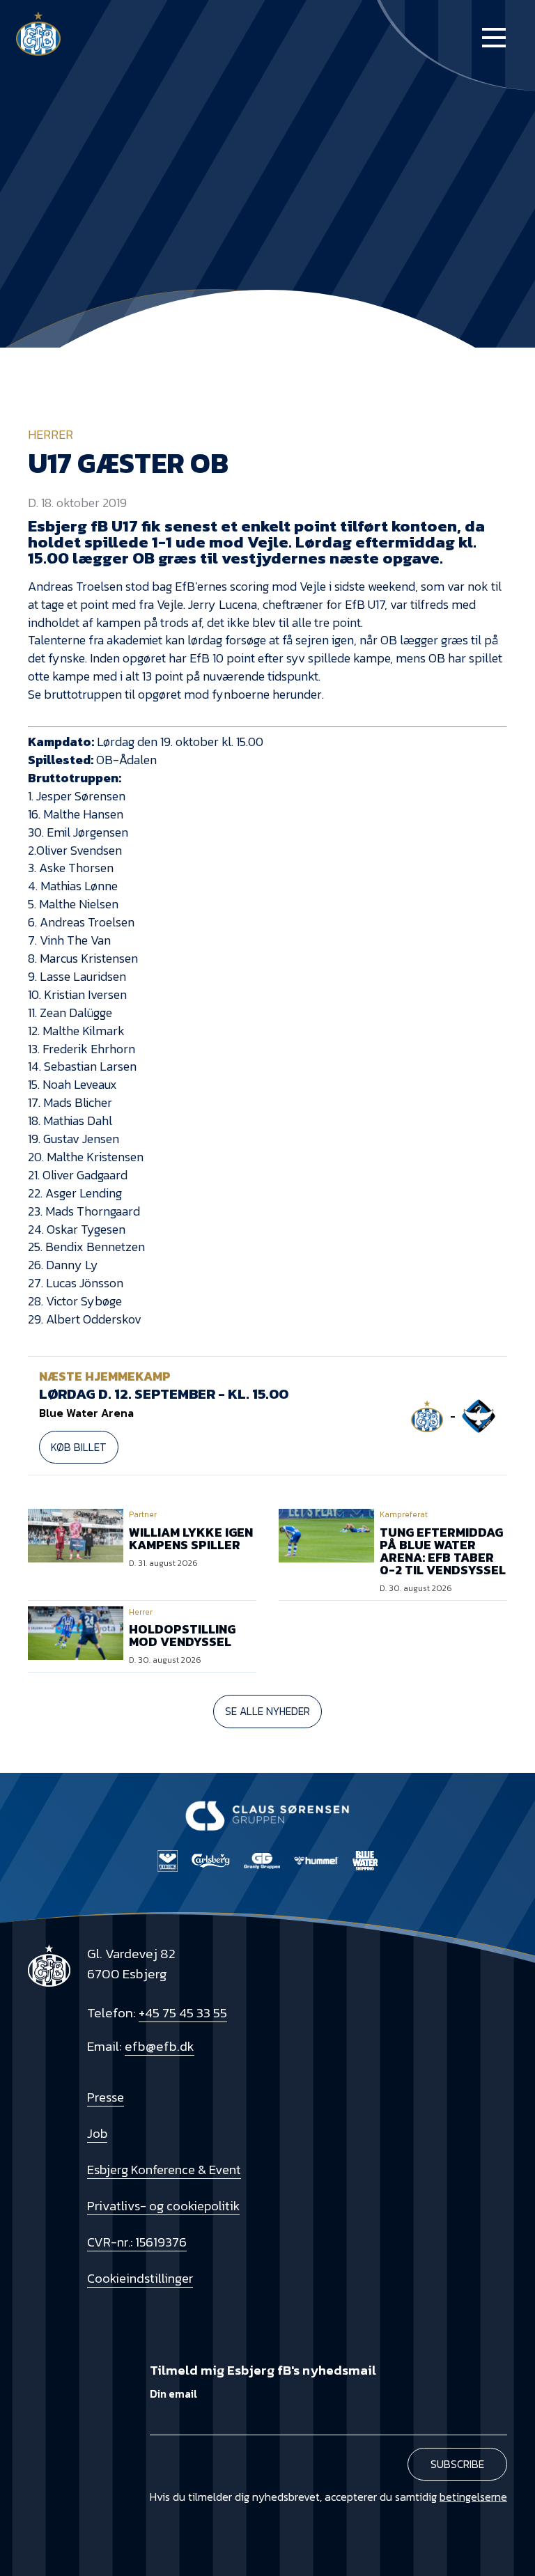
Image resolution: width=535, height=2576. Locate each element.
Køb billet (79, 1447)
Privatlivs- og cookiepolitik (163, 2206)
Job (97, 2133)
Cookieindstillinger (140, 2278)
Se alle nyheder (267, 1711)
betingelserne (473, 2497)
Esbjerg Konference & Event (164, 2170)
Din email (173, 2394)
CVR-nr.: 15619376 (137, 2242)
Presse (106, 2097)
